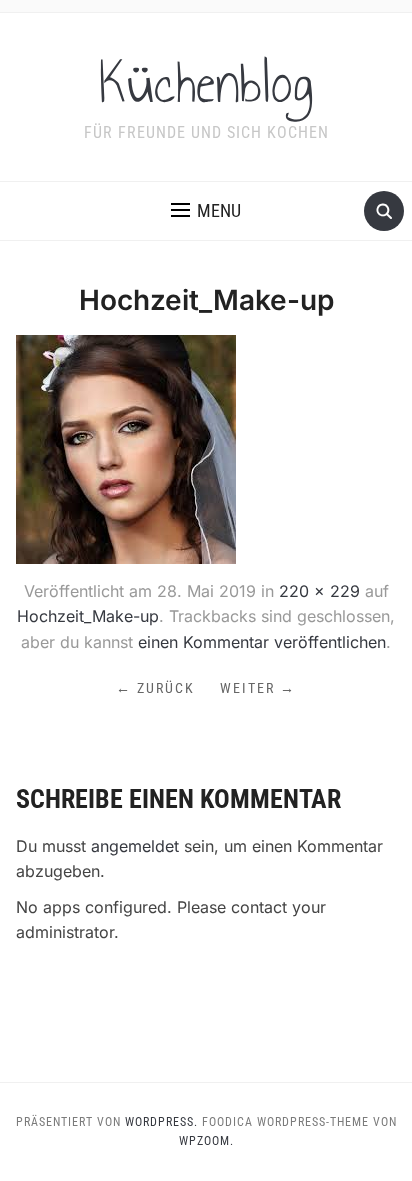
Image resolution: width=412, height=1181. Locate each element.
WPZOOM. (206, 1141)
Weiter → (258, 688)
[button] (206, 211)
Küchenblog (206, 84)
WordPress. (161, 1122)
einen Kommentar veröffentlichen (262, 642)
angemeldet (135, 846)
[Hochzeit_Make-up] (126, 448)
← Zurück (155, 688)
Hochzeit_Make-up (88, 616)
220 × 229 (319, 591)
